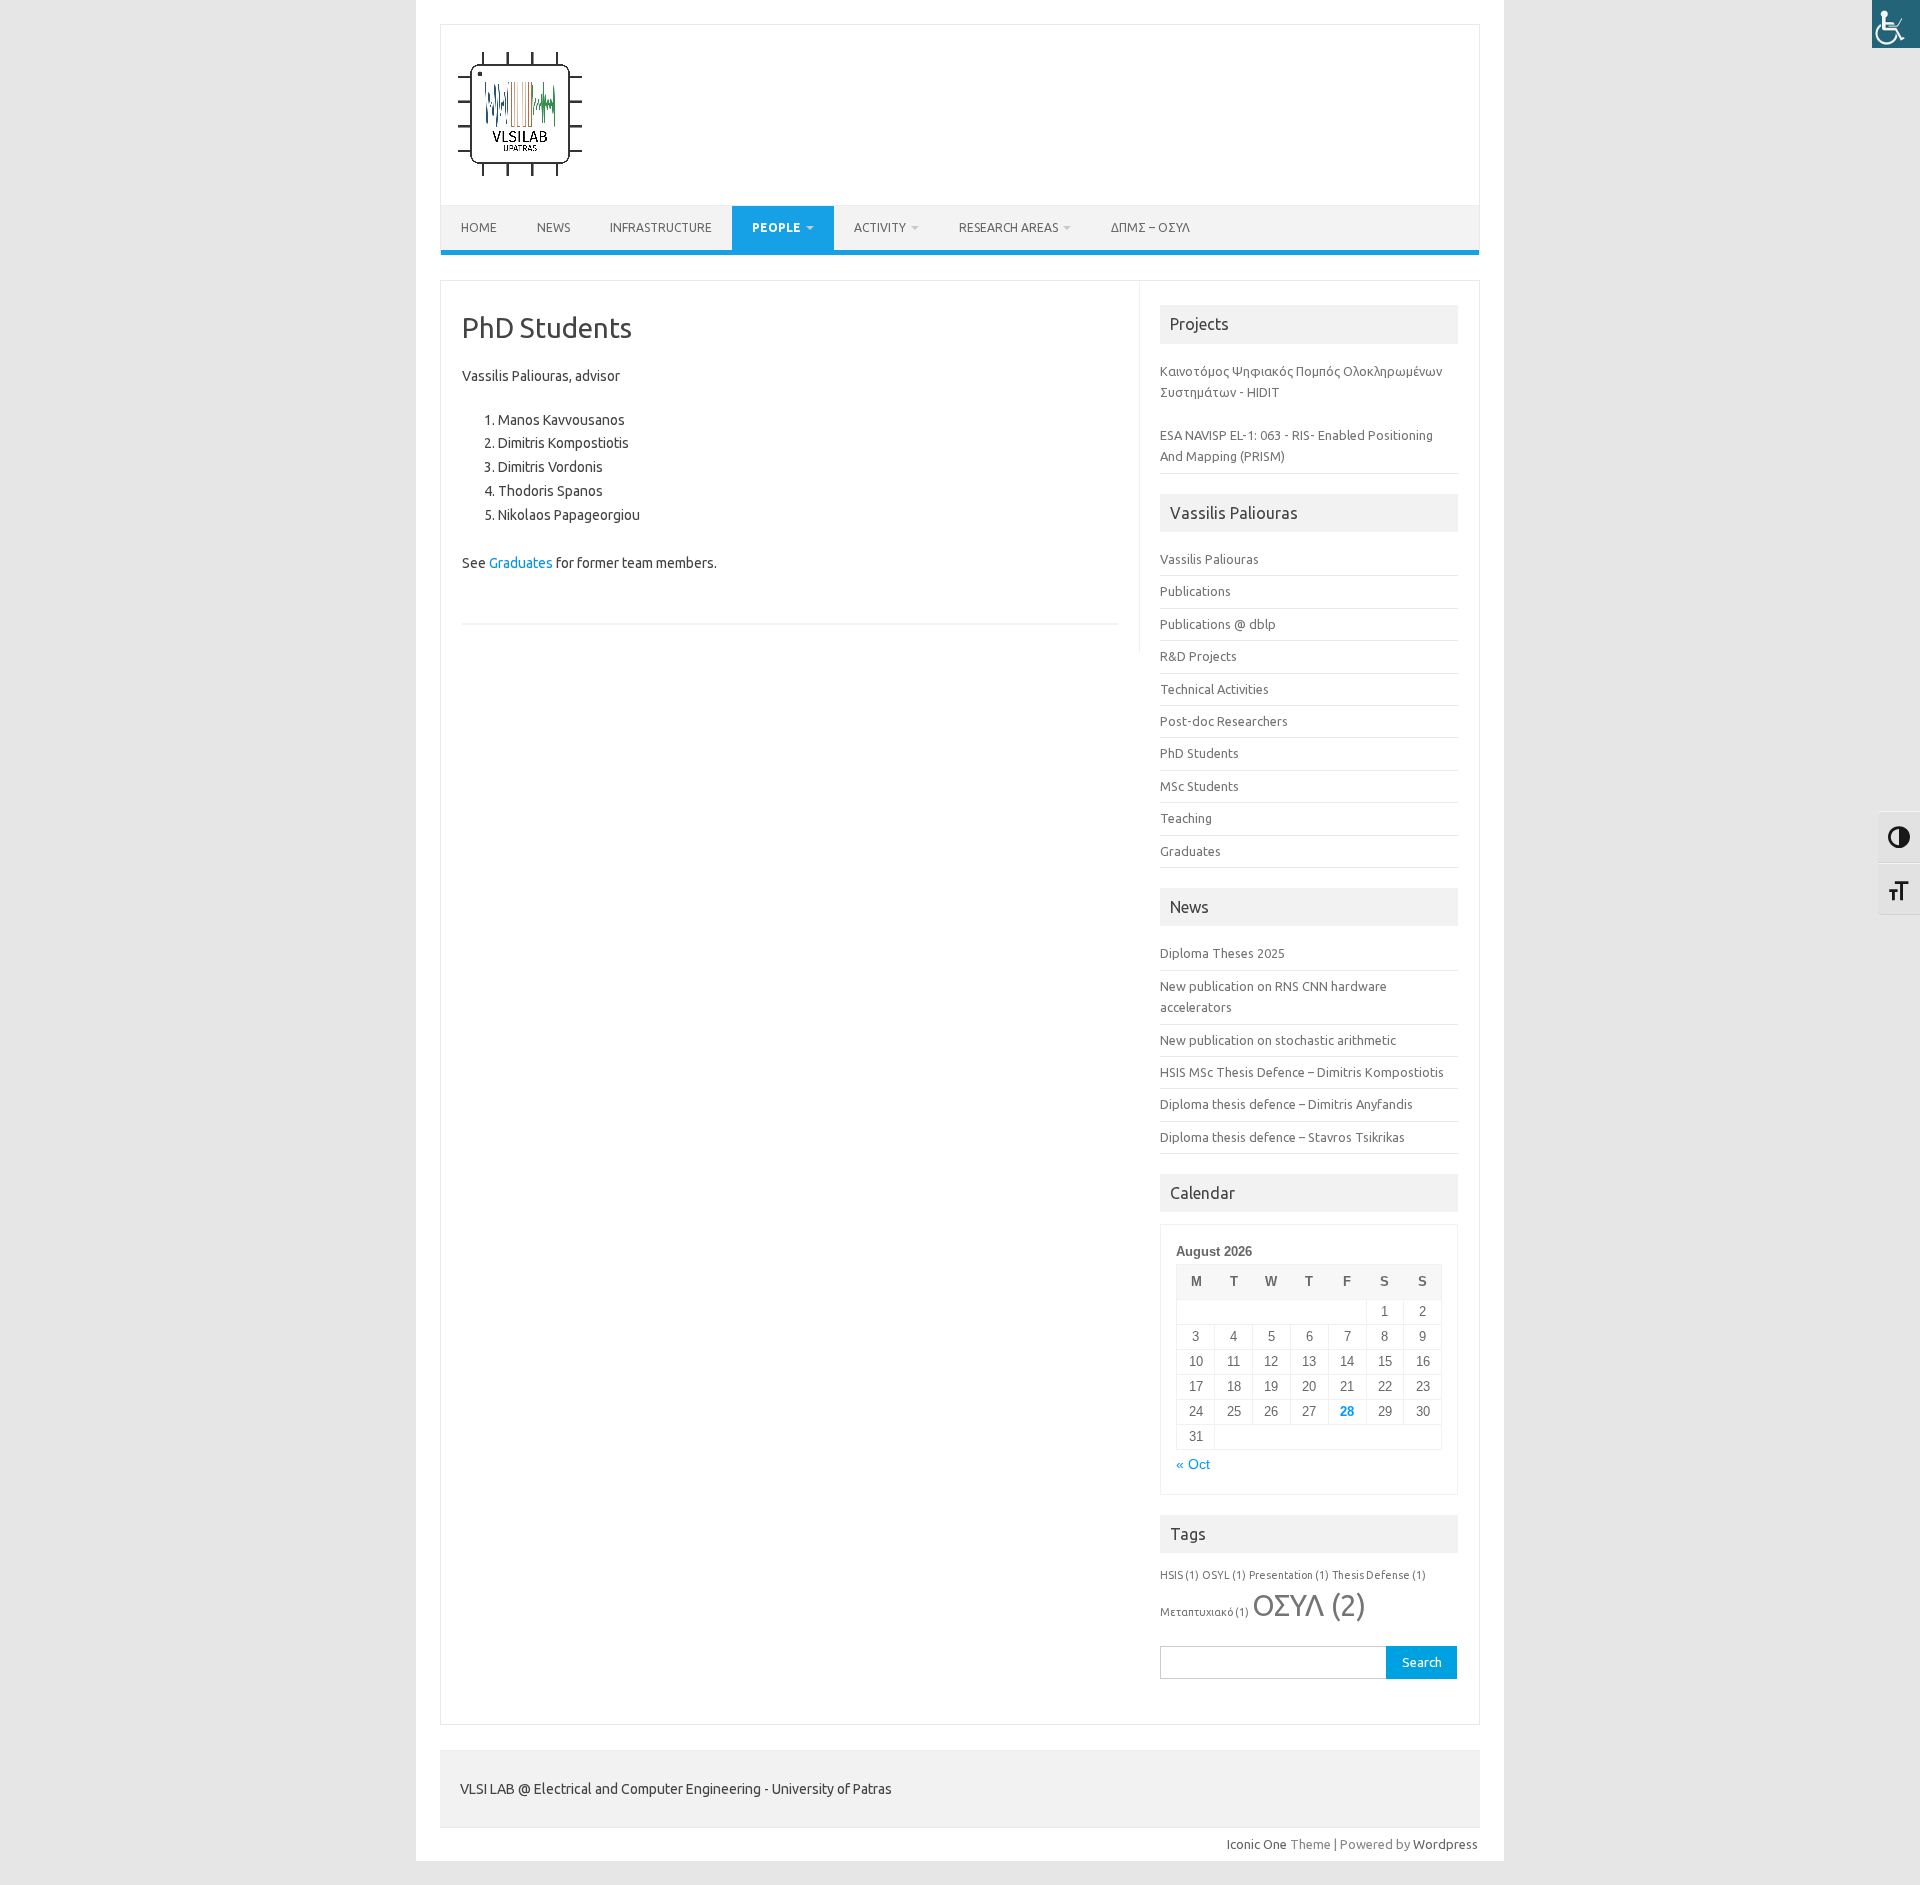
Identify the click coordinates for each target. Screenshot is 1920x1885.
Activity (880, 227)
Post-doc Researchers (1224, 721)
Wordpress (1445, 1844)
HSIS (1179, 1575)
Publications (1195, 591)
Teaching (1186, 818)
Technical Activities (1214, 689)
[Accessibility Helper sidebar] (1896, 24)
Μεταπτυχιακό (1204, 1612)
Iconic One (1257, 1844)
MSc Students (1199, 786)
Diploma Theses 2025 (1222, 953)
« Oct (1193, 1464)
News (553, 227)
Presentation (1289, 1575)
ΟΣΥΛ (1309, 1605)
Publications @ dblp (1218, 624)
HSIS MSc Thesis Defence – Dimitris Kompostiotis (1302, 1072)
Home (479, 227)
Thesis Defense (1379, 1575)
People (776, 227)
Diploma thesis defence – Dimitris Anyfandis (1286, 1104)
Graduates (521, 563)
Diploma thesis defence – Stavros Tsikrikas (1282, 1137)
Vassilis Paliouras (1209, 559)
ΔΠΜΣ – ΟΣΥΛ (1150, 227)
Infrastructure (661, 227)
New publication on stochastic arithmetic (1278, 1040)
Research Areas (1008, 227)
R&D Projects (1198, 656)
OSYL (1224, 1575)
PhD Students (1199, 753)
